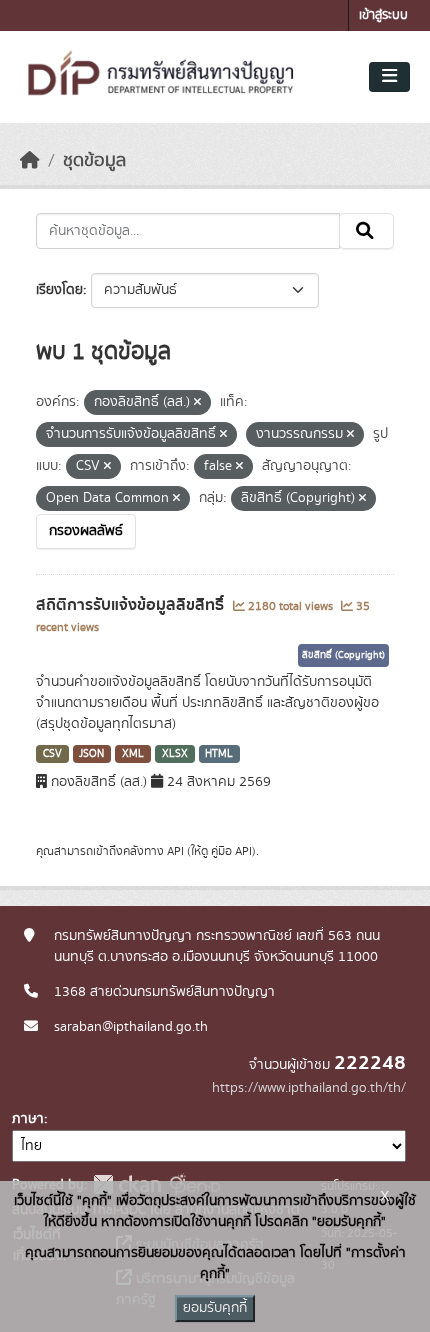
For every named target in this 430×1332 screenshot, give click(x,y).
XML (133, 754)
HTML (219, 754)
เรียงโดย (59, 290)
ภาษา (28, 1119)
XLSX (175, 754)
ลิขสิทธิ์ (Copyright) (343, 655)
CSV (52, 754)
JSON (91, 754)
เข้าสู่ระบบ (383, 15)
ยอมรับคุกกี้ (215, 1308)
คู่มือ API (231, 851)
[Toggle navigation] (389, 77)
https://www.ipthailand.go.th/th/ (309, 1088)
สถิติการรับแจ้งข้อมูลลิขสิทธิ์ (132, 605)
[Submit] (366, 231)
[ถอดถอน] (197, 403)
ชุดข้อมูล (94, 161)
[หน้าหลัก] (30, 161)
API (175, 851)
